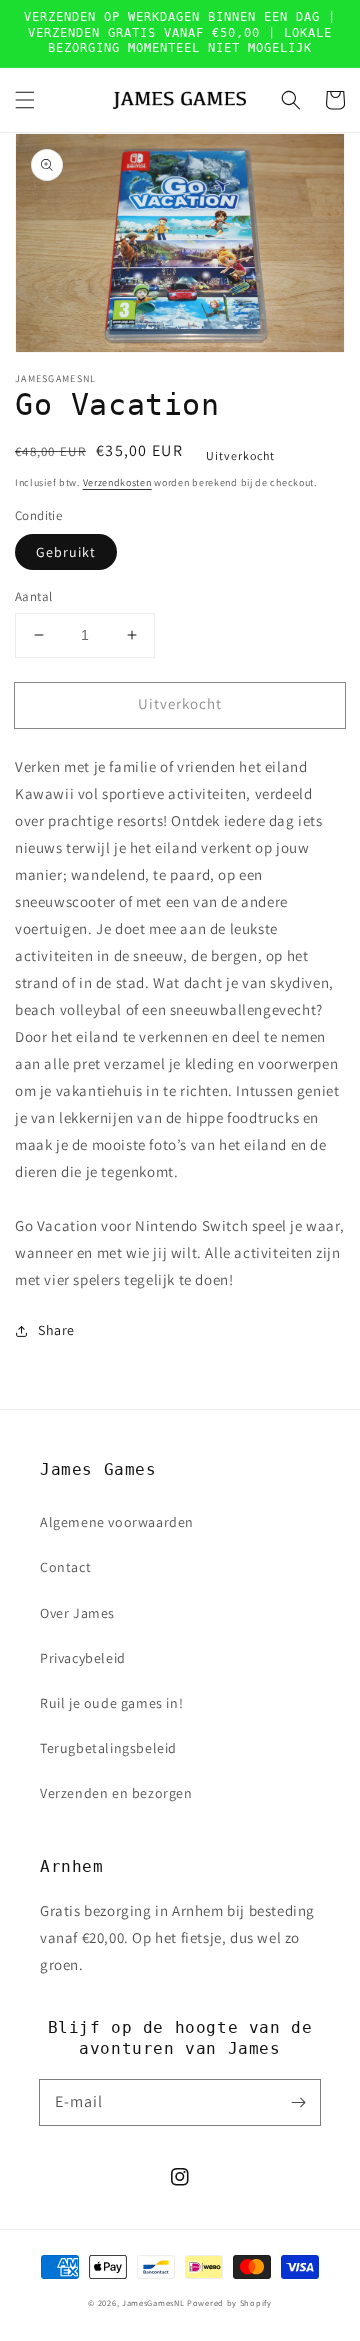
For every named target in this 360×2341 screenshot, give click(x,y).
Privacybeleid (83, 1658)
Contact (65, 1567)
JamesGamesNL (153, 2302)
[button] (25, 100)
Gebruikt (66, 552)
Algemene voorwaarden (117, 1522)
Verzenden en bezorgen (116, 1793)
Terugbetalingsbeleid (108, 1748)
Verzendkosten (117, 482)
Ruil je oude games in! (111, 1703)
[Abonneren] (298, 2102)
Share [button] (56, 1330)
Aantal (33, 596)
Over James (77, 1613)
